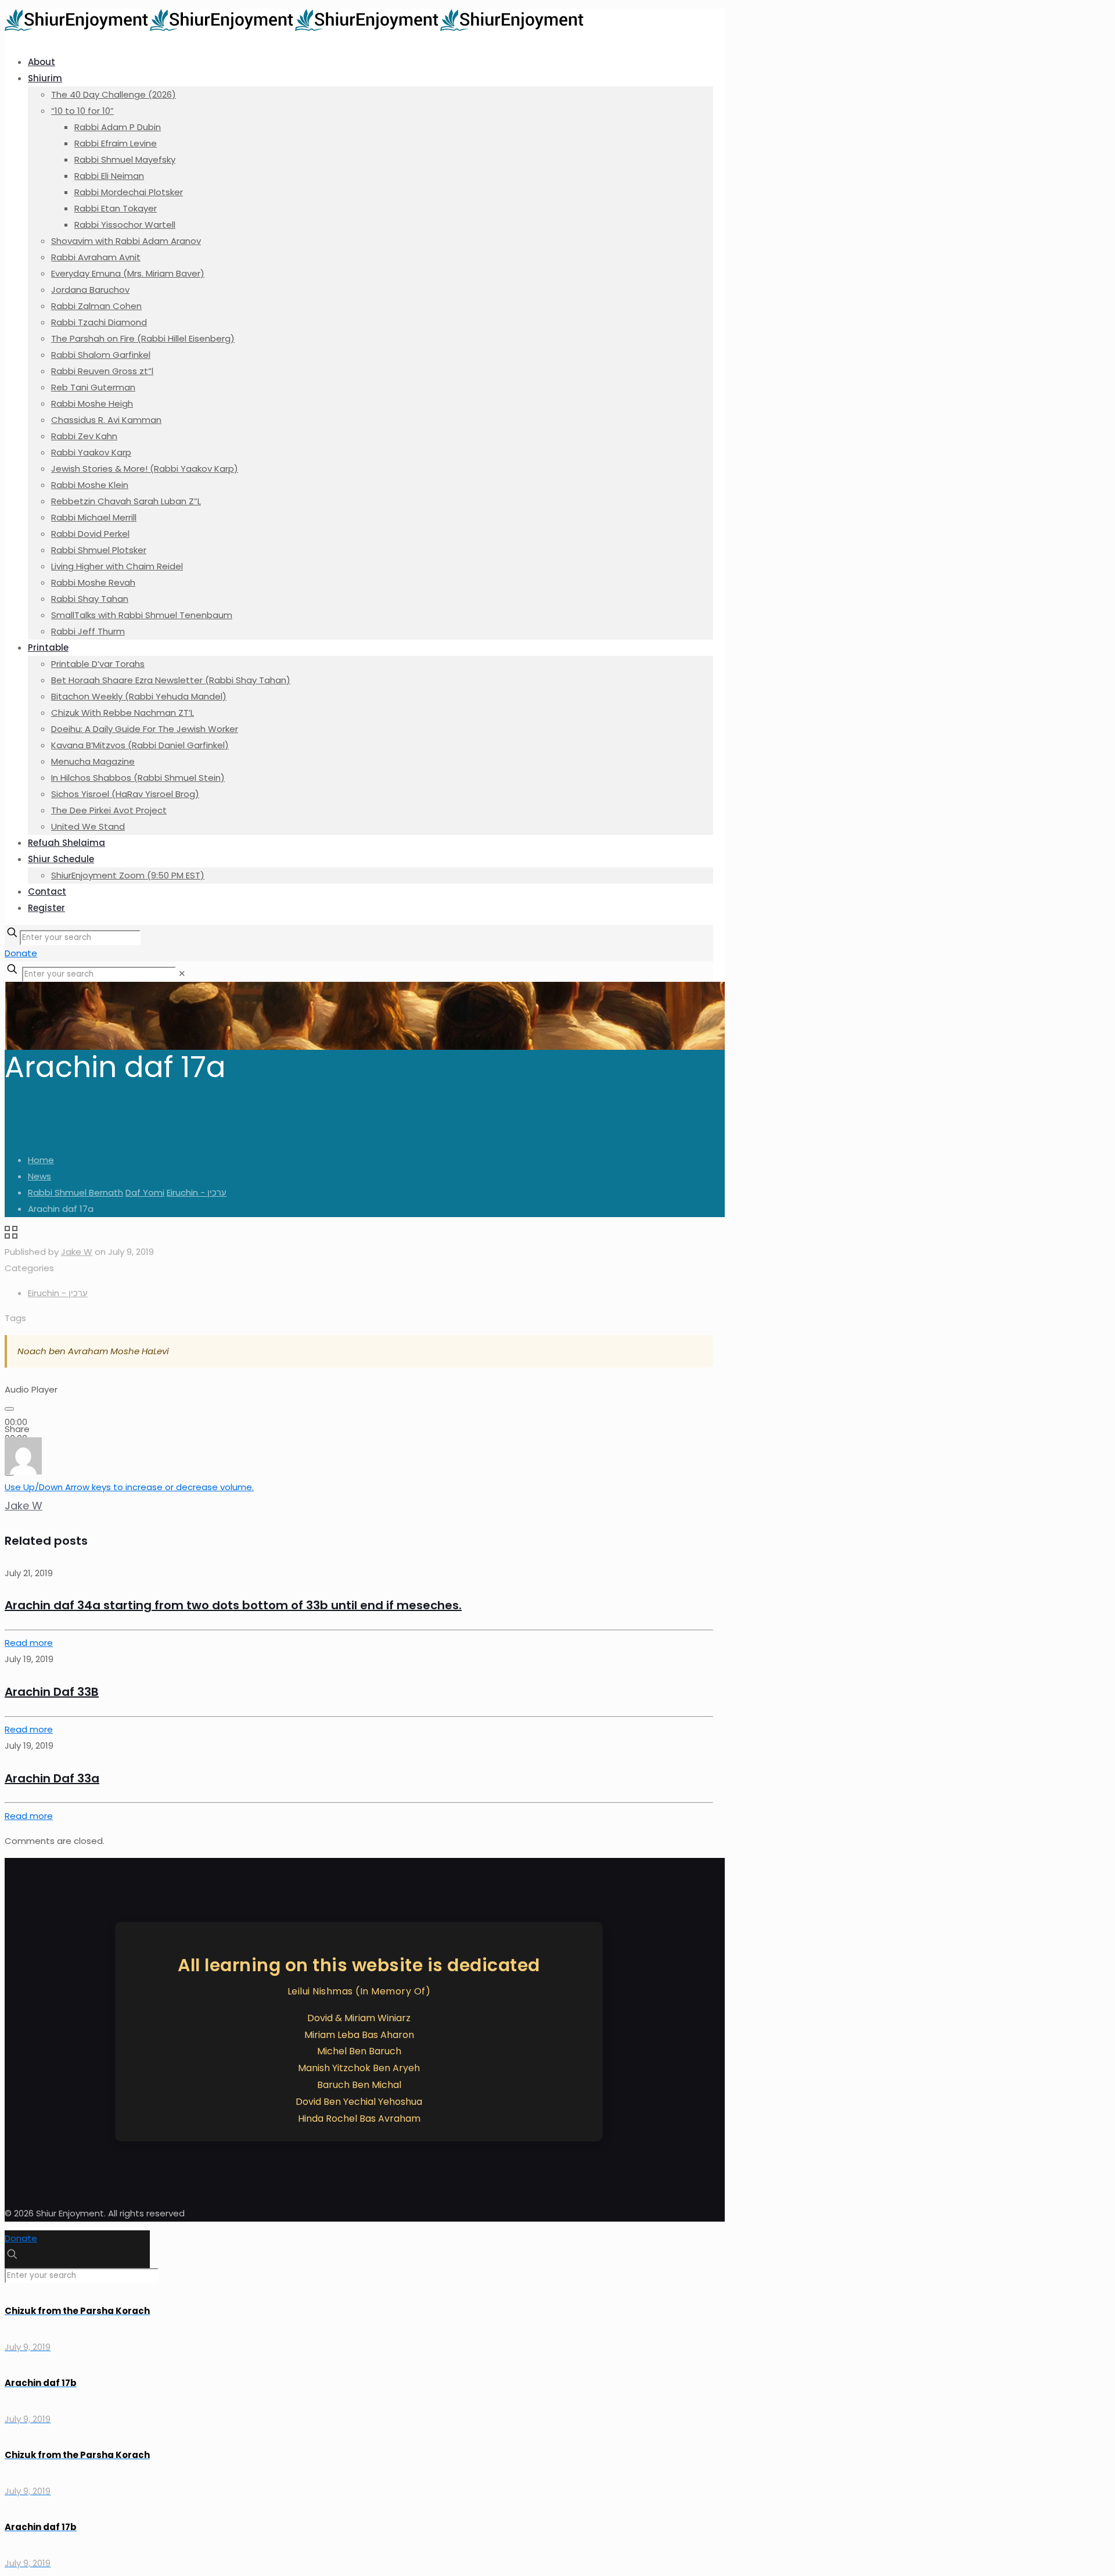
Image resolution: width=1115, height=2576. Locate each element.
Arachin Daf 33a (52, 1778)
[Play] (9, 1409)
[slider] (129, 1487)
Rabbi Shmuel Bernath (75, 1192)
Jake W (77, 1252)
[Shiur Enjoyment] (295, 28)
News (39, 1176)
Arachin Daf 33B (52, 1692)
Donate (21, 953)
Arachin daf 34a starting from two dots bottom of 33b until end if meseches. (233, 1605)
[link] (182, 973)
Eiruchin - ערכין (197, 1192)
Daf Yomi (145, 1192)
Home (41, 1160)
